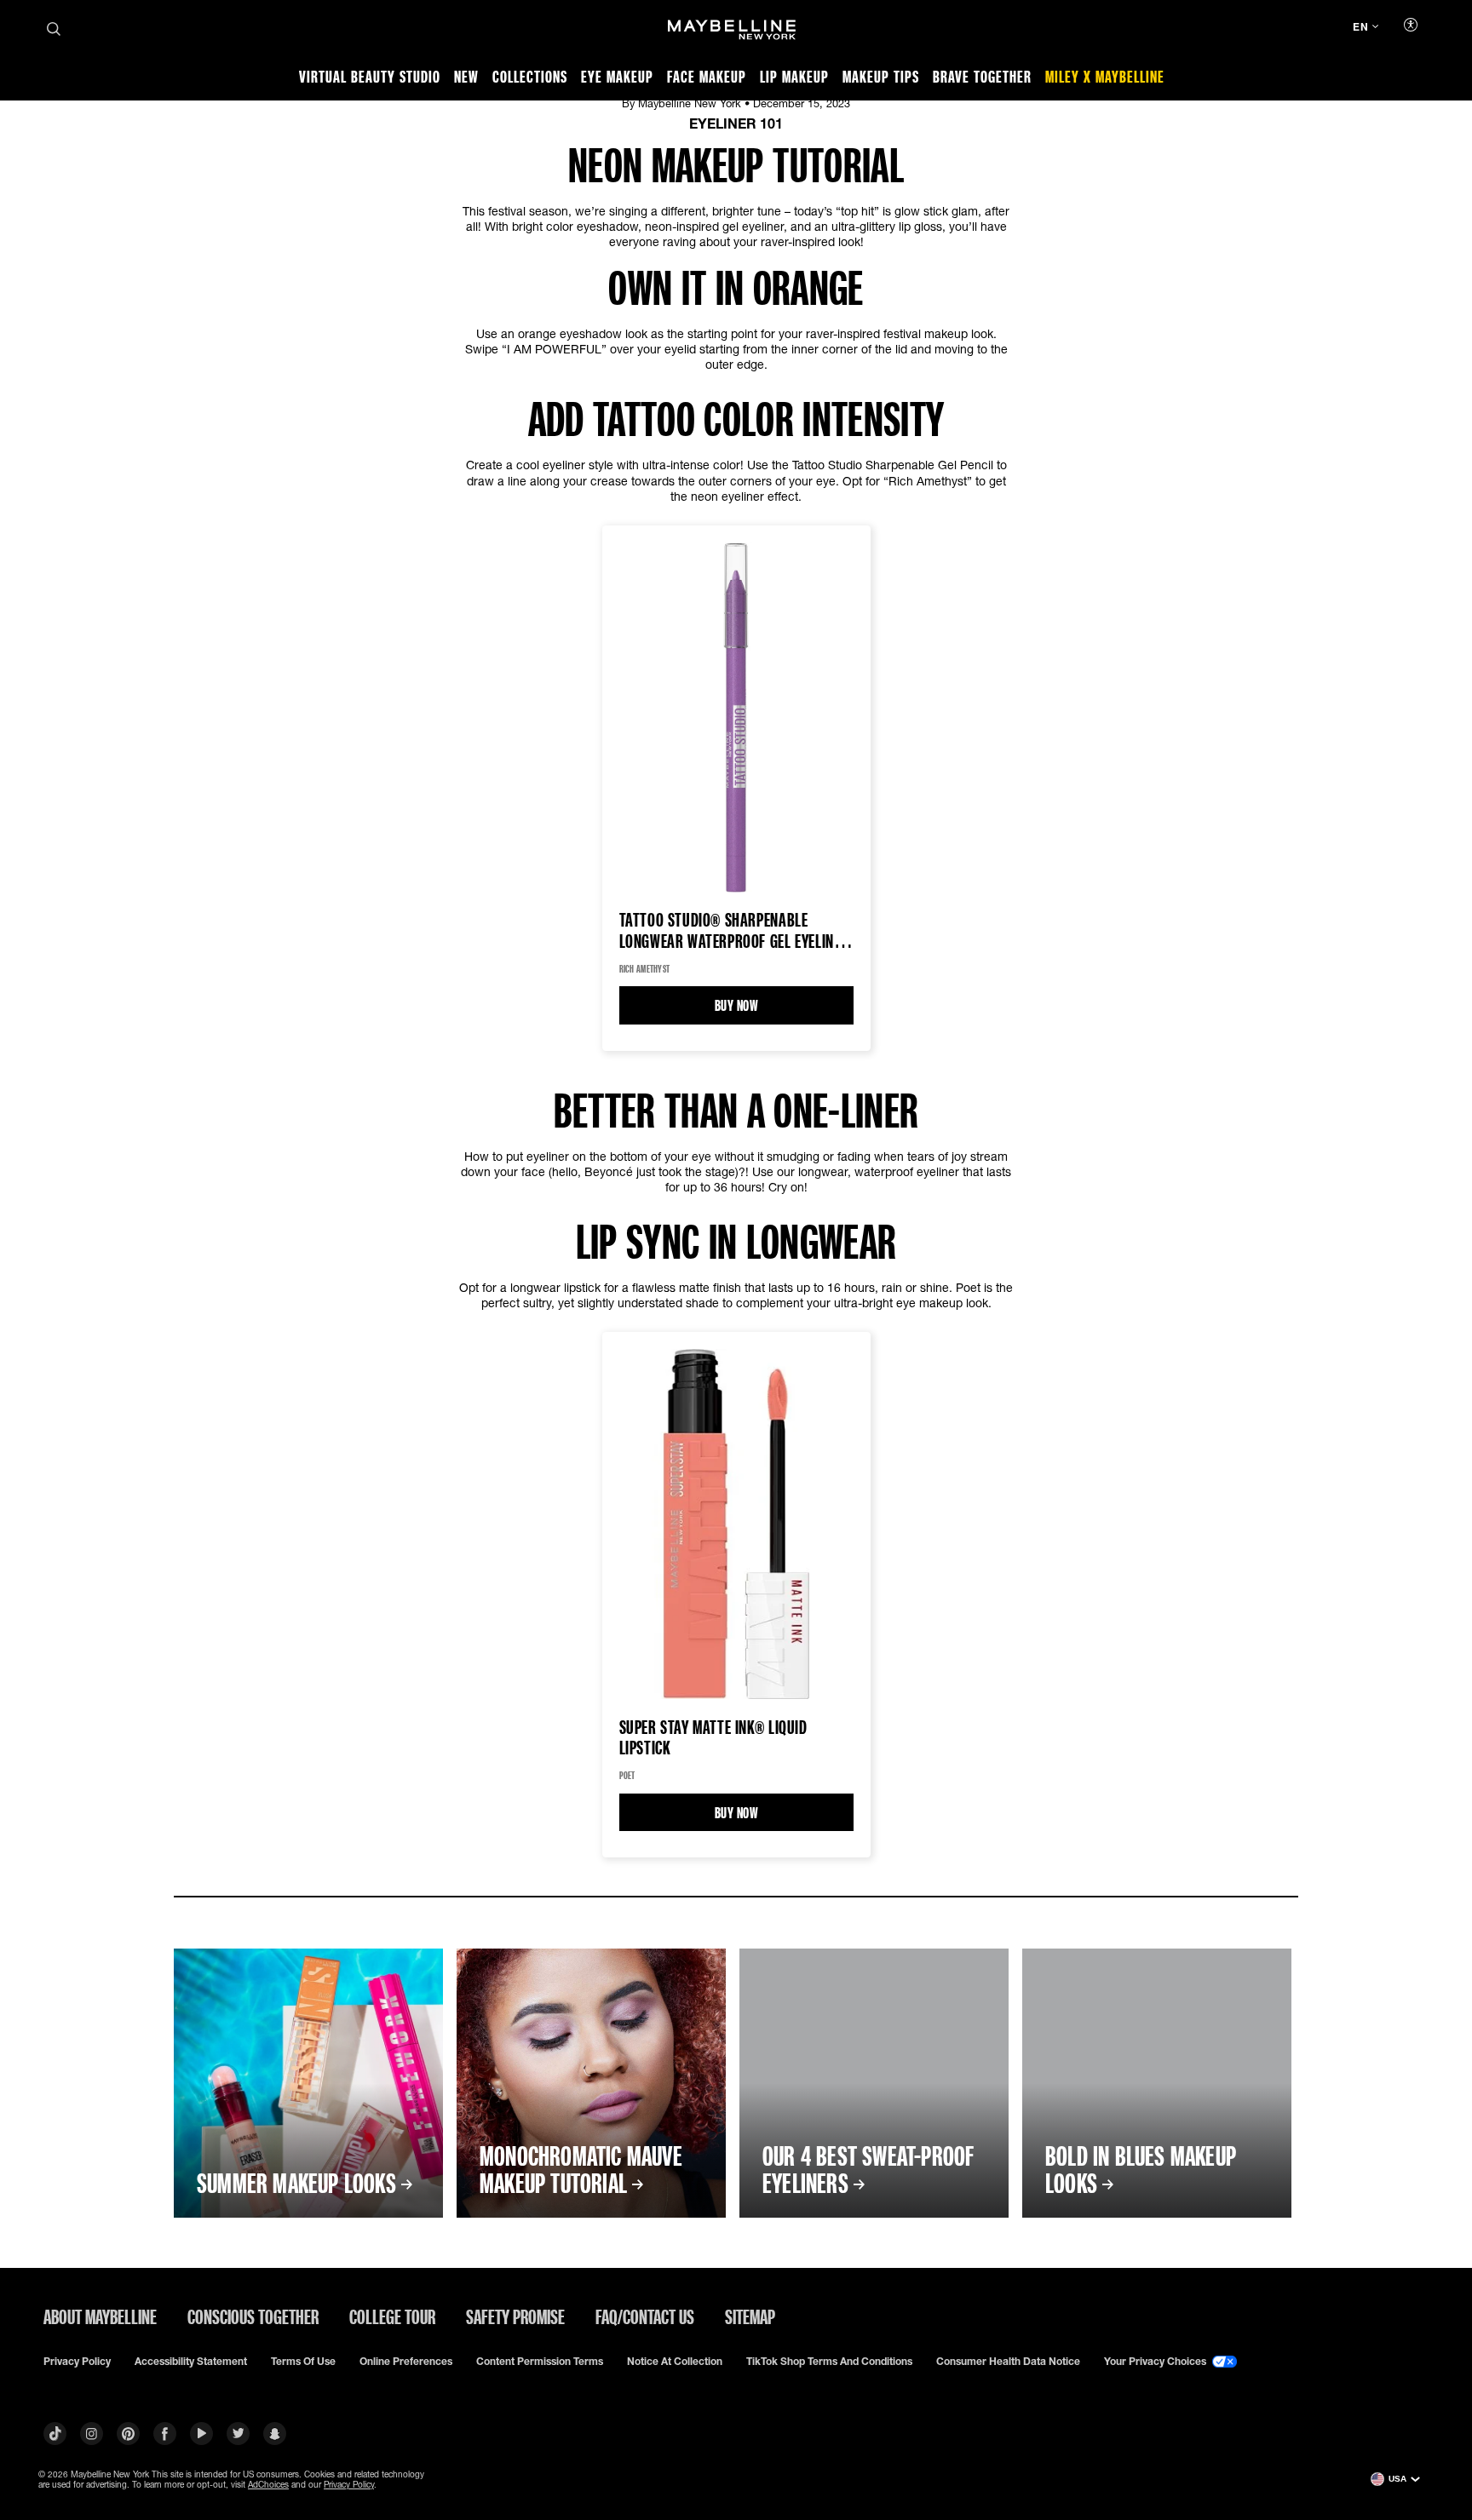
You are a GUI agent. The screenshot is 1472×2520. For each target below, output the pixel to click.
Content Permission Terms (540, 2362)
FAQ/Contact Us (645, 2316)
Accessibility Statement (191, 2362)
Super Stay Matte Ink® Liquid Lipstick (713, 1737)
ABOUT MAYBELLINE (100, 2316)
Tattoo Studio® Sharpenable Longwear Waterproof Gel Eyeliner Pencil (734, 931)
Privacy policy (77, 2362)
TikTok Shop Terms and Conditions (829, 2362)
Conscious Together (253, 2316)
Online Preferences (406, 2362)
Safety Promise (515, 2316)
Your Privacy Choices (1156, 2362)
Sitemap (750, 2316)
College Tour (392, 2316)
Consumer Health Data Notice (1008, 2362)
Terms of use (303, 2362)
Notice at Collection (675, 2362)
